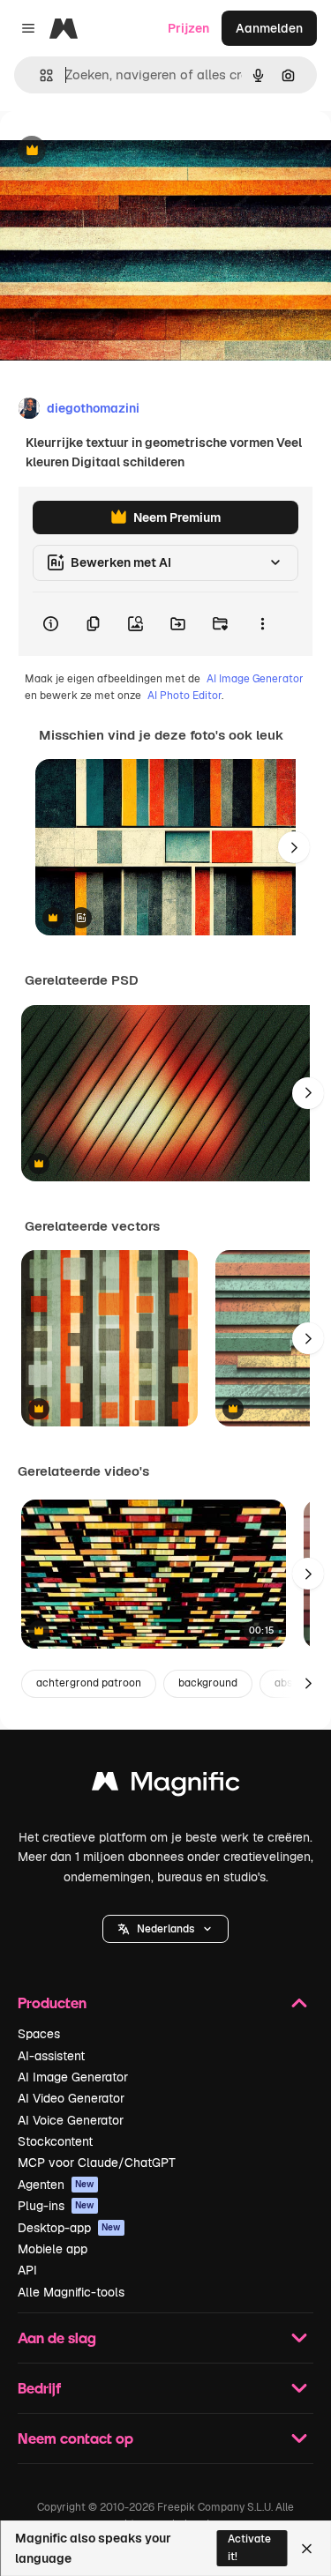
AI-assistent (51, 2056)
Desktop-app (69, 2228)
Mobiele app (53, 2249)
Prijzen (188, 28)
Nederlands (165, 1929)
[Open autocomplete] (39, 75)
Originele (116, 151)
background (208, 1683)
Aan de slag (57, 2338)
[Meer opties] (262, 624)
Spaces (39, 2034)
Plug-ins (56, 2206)
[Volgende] (294, 847)
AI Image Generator (255, 679)
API (27, 2270)
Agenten (56, 2185)
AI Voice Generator (71, 2120)
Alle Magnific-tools (71, 2292)
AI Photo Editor (184, 696)
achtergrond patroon (89, 1683)
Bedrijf (39, 2388)
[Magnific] (166, 1786)
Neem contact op (75, 2438)
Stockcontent (55, 2141)
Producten (52, 2003)
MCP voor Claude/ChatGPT (97, 2163)
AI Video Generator (71, 2098)
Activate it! (249, 2547)
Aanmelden (269, 28)
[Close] (307, 2549)
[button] (165, 1929)
